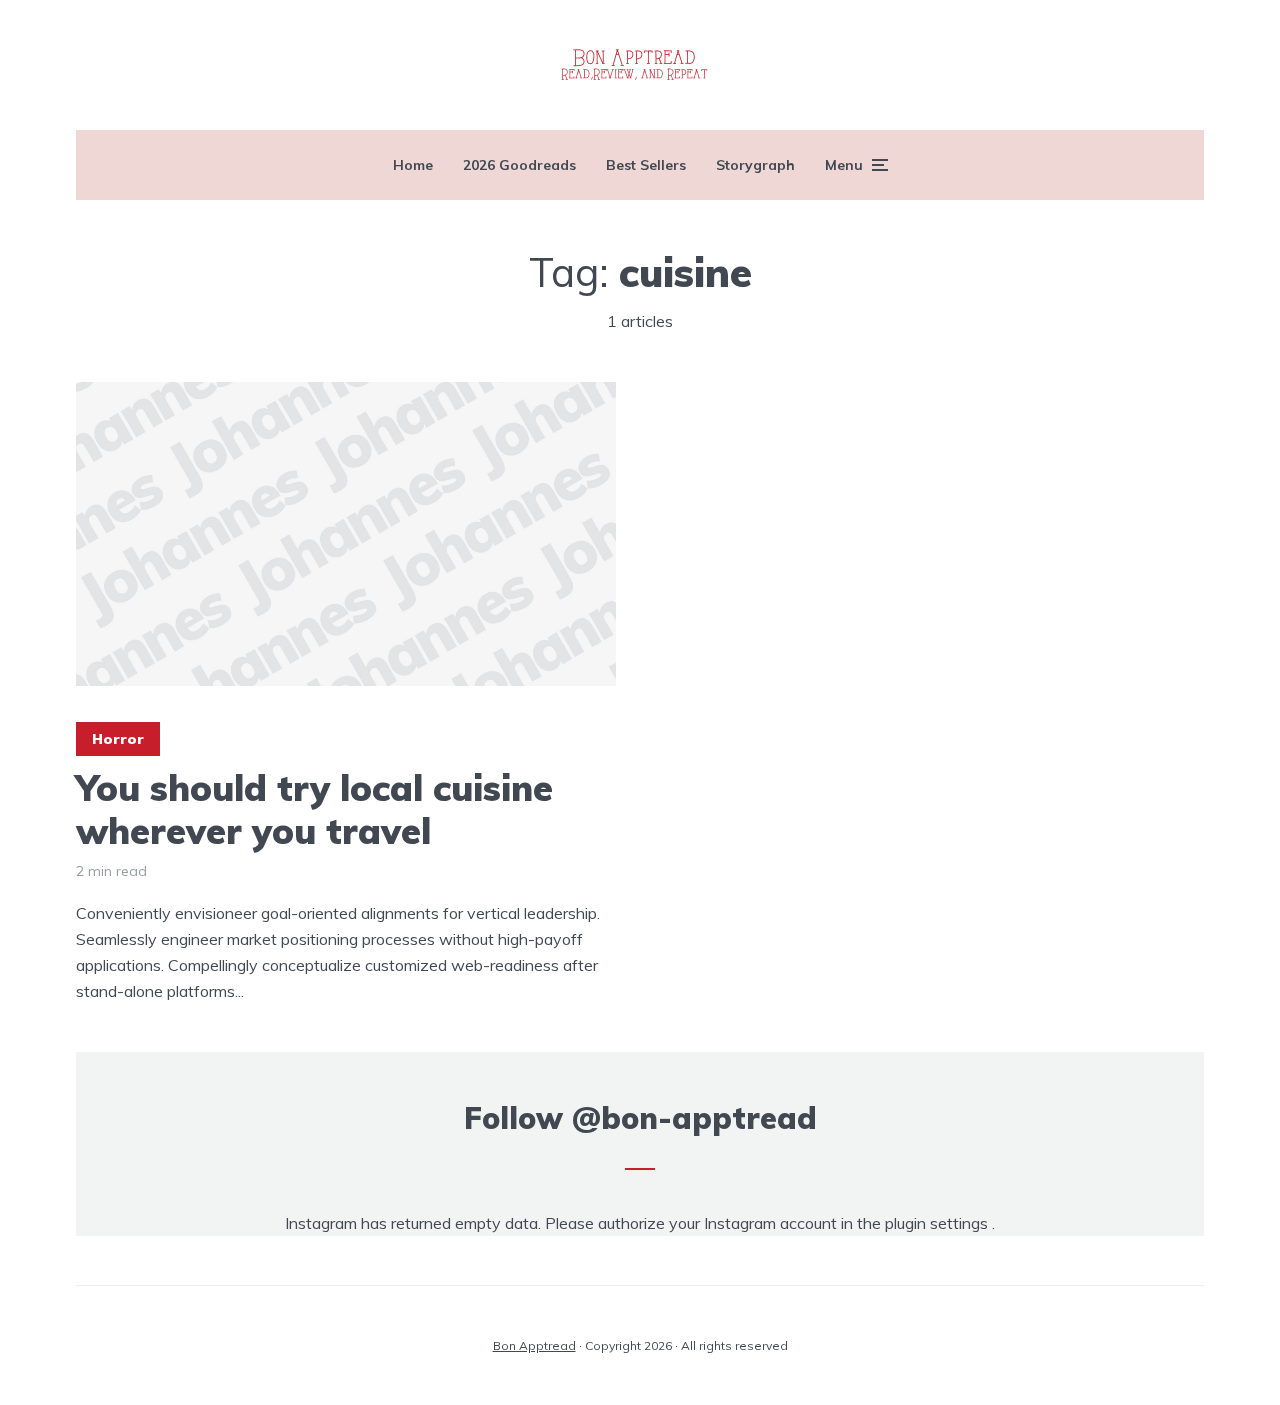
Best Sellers (646, 165)
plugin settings (938, 1223)
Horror (118, 739)
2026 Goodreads (519, 165)
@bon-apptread (694, 1118)
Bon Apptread (534, 1345)
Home (413, 165)
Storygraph (755, 165)
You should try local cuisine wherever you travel (314, 809)
